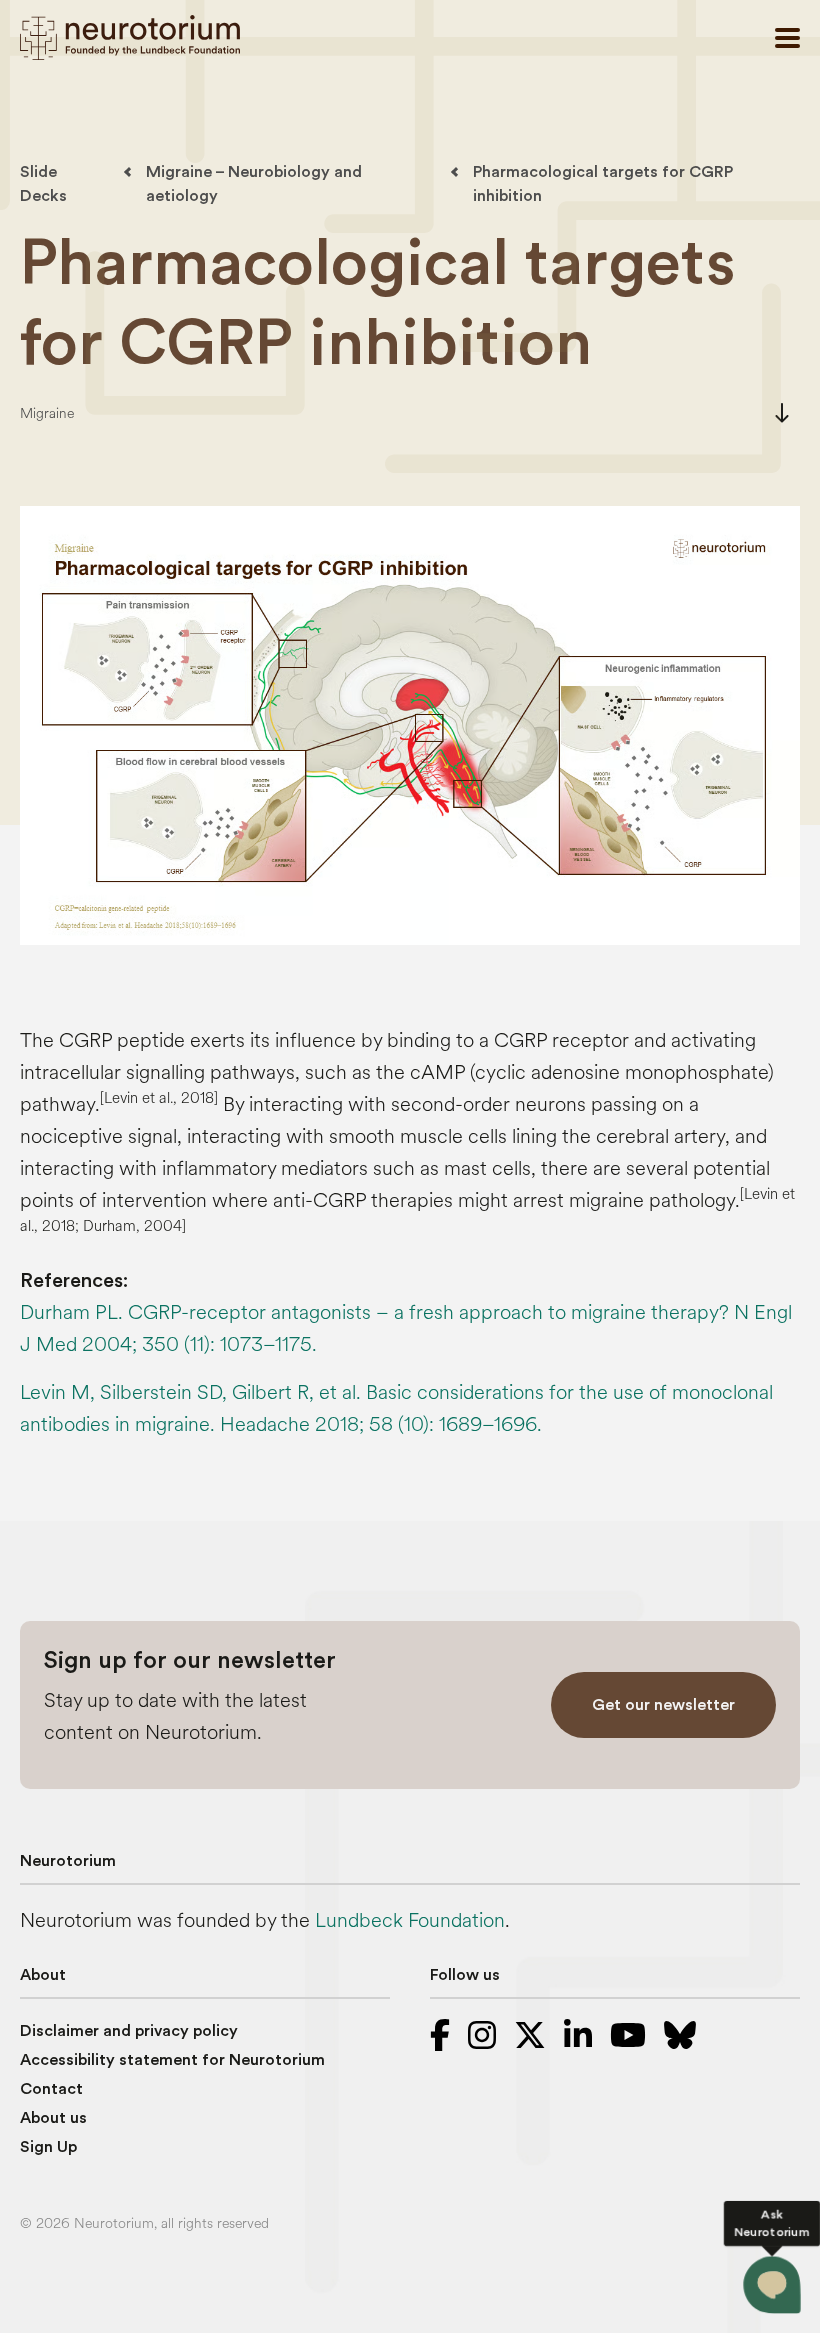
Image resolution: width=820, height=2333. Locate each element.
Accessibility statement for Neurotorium (172, 2060)
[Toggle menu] (787, 38)
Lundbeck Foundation (410, 1920)
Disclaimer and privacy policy (129, 2031)
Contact (51, 2089)
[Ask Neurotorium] (772, 2285)
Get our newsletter (663, 1705)
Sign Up (48, 2147)
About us (53, 2118)
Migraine (47, 413)
